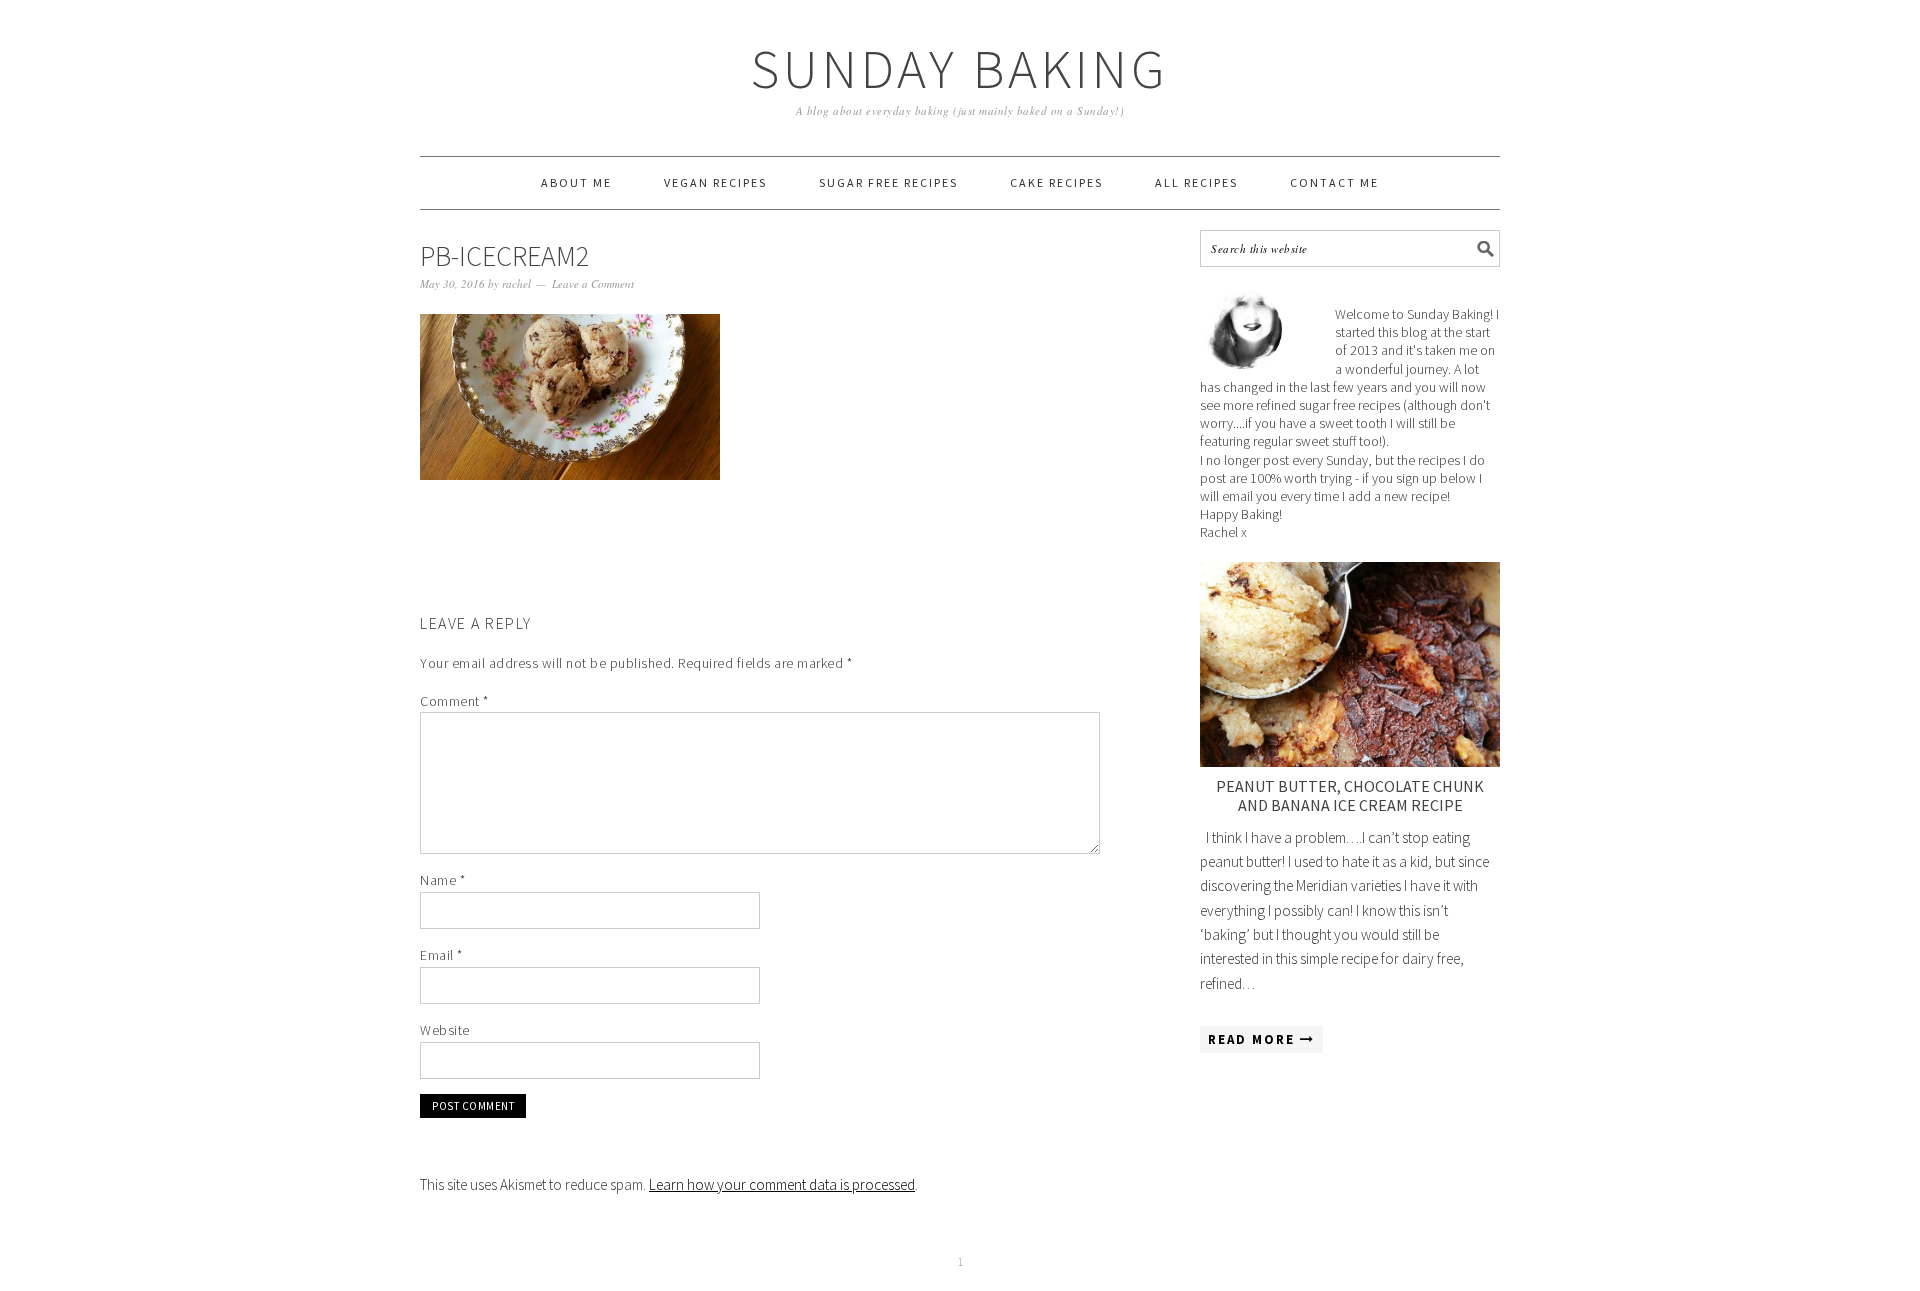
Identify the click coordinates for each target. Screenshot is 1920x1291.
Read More (1254, 1039)
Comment (454, 701)
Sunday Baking (960, 68)
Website (445, 1030)
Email (441, 955)
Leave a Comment (593, 283)
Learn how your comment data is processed (782, 1184)
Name (442, 880)
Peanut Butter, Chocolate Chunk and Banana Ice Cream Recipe (1350, 795)
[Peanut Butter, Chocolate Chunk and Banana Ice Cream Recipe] (1350, 665)
